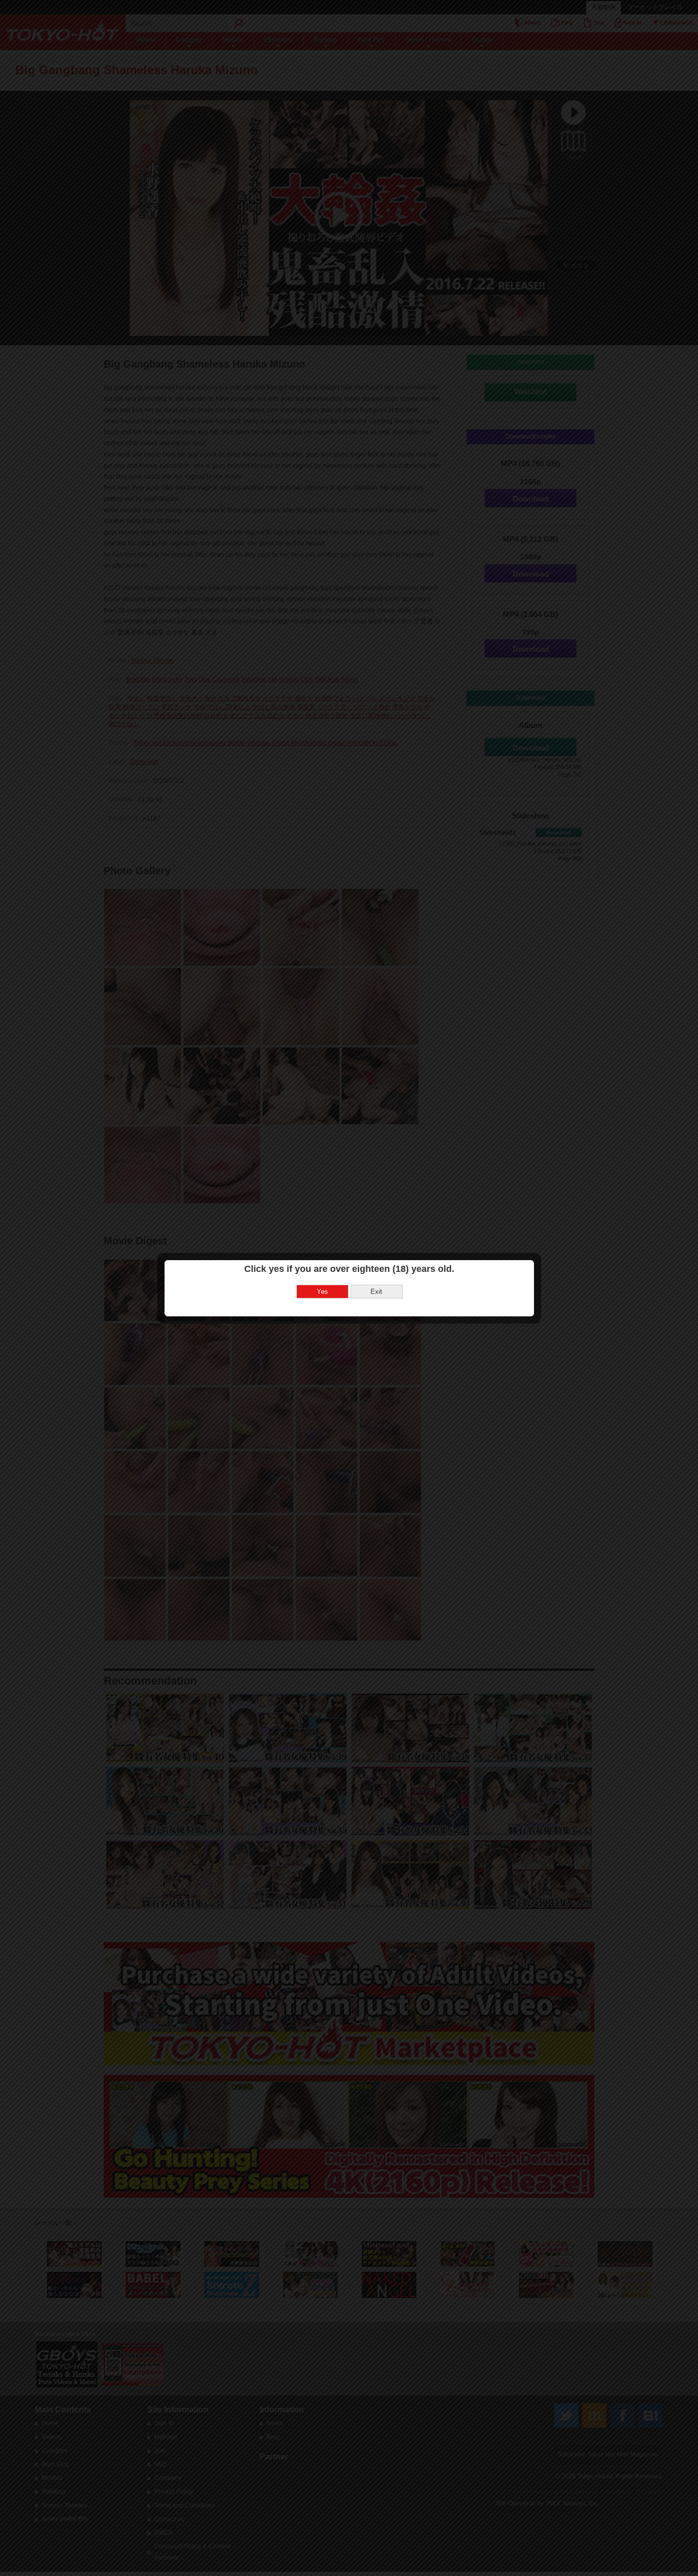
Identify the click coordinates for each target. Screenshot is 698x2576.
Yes (322, 1292)
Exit (376, 1292)
